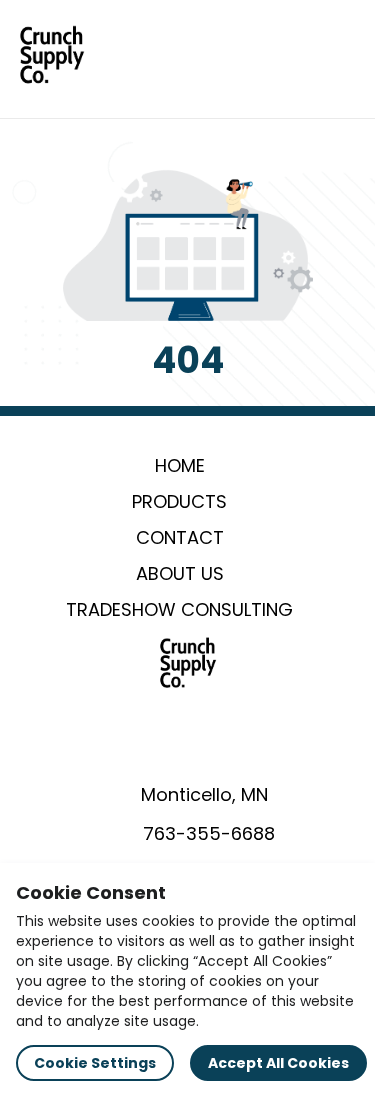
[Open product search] (299, 55)
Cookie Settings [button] (95, 1063)
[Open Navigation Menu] (341, 55)
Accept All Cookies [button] (278, 1063)
